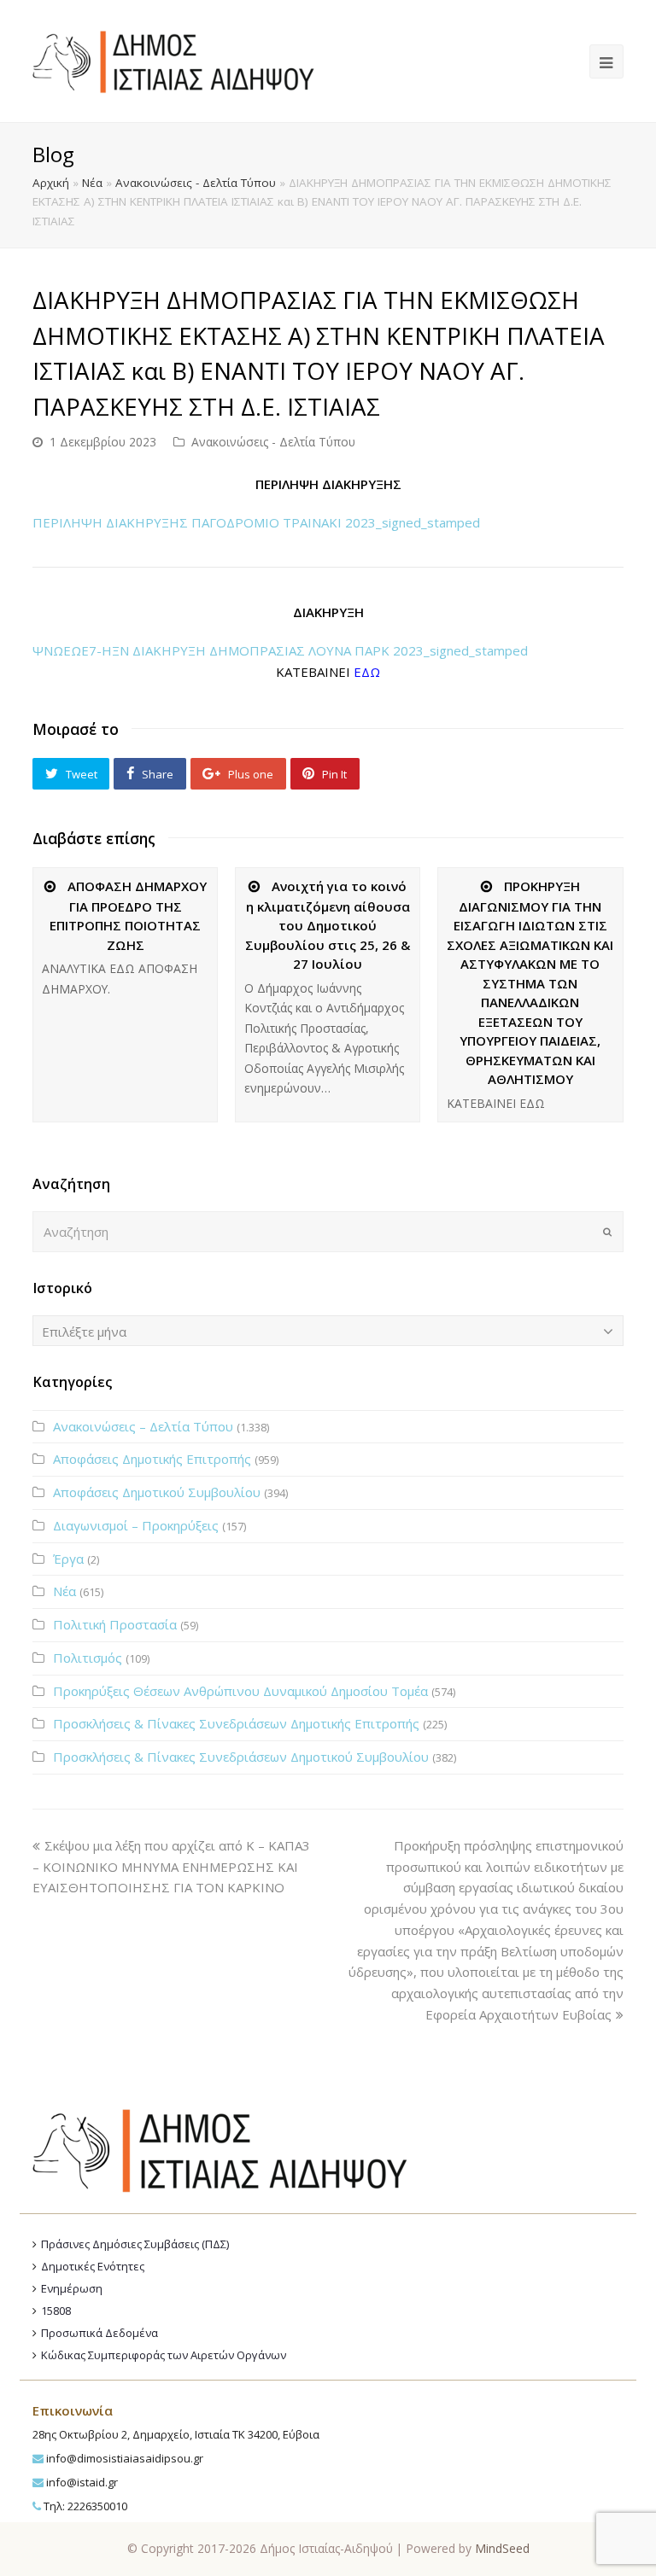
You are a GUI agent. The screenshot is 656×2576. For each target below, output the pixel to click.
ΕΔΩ (367, 672)
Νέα (92, 183)
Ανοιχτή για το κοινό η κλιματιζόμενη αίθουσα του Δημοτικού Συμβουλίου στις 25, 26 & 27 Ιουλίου (328, 925)
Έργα (68, 1559)
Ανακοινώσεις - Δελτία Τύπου (196, 183)
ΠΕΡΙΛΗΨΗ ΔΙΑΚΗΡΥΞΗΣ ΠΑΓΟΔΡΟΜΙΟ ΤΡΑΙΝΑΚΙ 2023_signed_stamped (256, 522)
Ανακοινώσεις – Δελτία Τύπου (143, 1426)
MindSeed (502, 2548)
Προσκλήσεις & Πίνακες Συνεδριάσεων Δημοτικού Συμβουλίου (241, 1757)
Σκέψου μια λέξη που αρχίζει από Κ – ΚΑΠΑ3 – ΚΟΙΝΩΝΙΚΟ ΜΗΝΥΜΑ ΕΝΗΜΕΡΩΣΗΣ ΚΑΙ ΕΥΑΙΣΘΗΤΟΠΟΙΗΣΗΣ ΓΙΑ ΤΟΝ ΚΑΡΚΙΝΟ (171, 1867)
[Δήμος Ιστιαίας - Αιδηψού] (173, 60)
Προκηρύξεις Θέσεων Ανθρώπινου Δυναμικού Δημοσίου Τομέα (240, 1691)
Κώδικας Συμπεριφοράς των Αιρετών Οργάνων (164, 2355)
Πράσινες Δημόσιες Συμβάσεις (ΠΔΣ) (135, 2244)
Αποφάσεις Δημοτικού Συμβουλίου (157, 1492)
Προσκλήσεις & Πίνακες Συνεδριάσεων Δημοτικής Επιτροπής (236, 1723)
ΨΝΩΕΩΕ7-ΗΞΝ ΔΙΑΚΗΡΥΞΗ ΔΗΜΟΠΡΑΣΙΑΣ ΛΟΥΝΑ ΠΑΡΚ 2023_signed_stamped (280, 650)
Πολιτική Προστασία (115, 1624)
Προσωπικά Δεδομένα (100, 2333)
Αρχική (51, 183)
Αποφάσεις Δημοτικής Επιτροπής (152, 1459)
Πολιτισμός (88, 1658)
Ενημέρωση (72, 2288)
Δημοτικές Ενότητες (93, 2266)
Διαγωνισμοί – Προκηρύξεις (136, 1525)
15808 (56, 2311)
